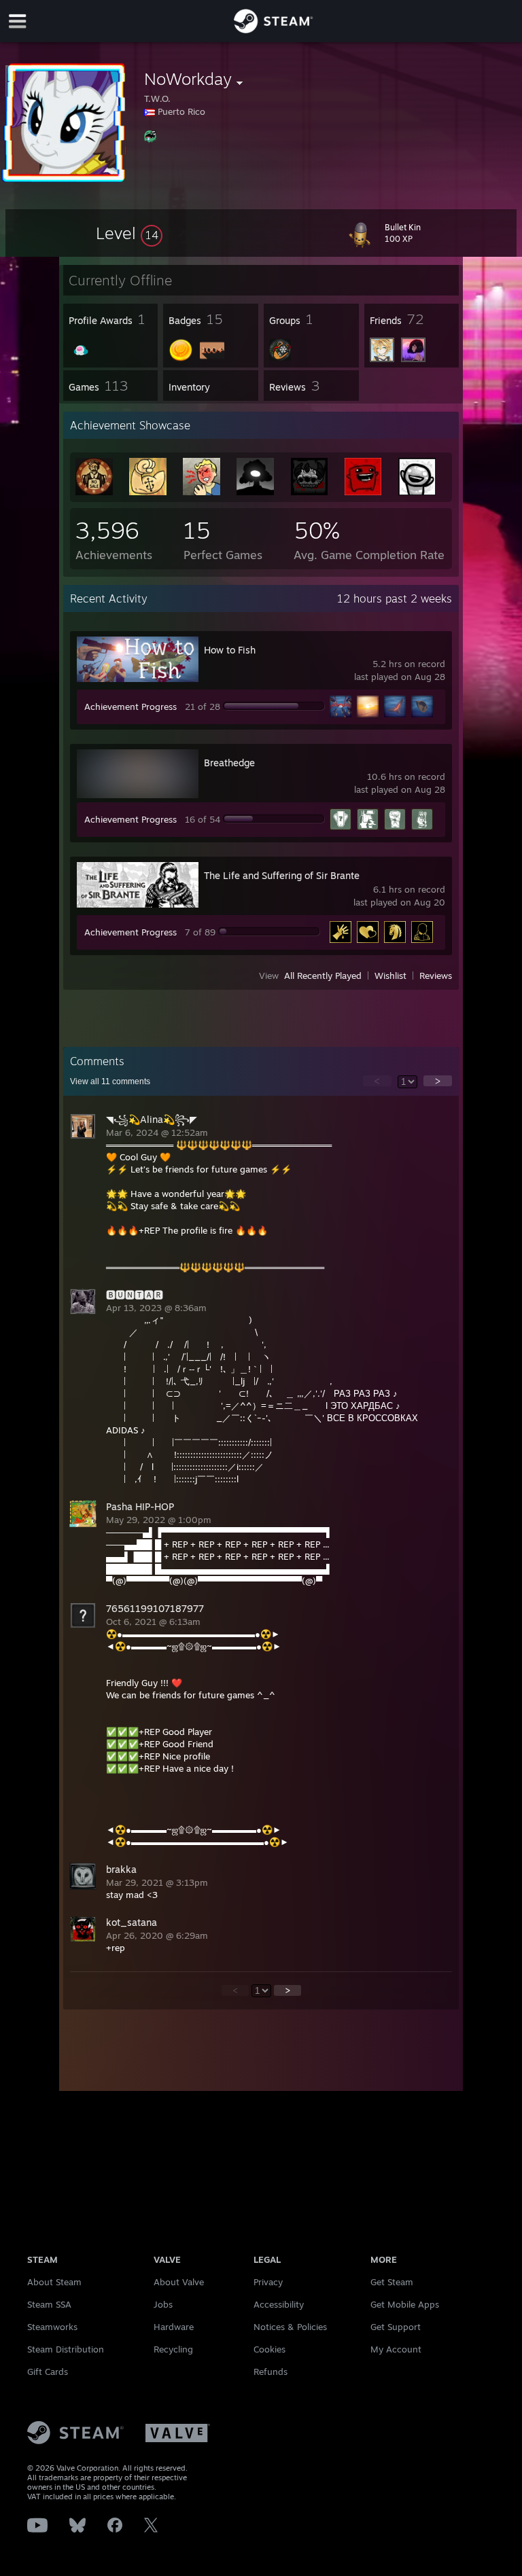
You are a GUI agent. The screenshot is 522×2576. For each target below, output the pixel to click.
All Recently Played (323, 976)
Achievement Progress (130, 706)
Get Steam (392, 2282)
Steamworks (52, 2327)
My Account (396, 2349)
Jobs (163, 2304)
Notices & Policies (290, 2327)
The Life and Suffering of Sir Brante (282, 875)
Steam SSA (49, 2304)
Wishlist (390, 976)
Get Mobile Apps (405, 2304)
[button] (129, 233)
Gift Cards (48, 2372)
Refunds (271, 2372)
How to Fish (230, 650)
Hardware (174, 2327)
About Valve (179, 2282)
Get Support (396, 2327)
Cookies (269, 2349)
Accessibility (279, 2304)
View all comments (110, 1081)
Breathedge (229, 763)
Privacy (268, 2282)
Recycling (173, 2349)
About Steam (54, 2282)
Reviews (436, 976)
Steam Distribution (66, 2349)
